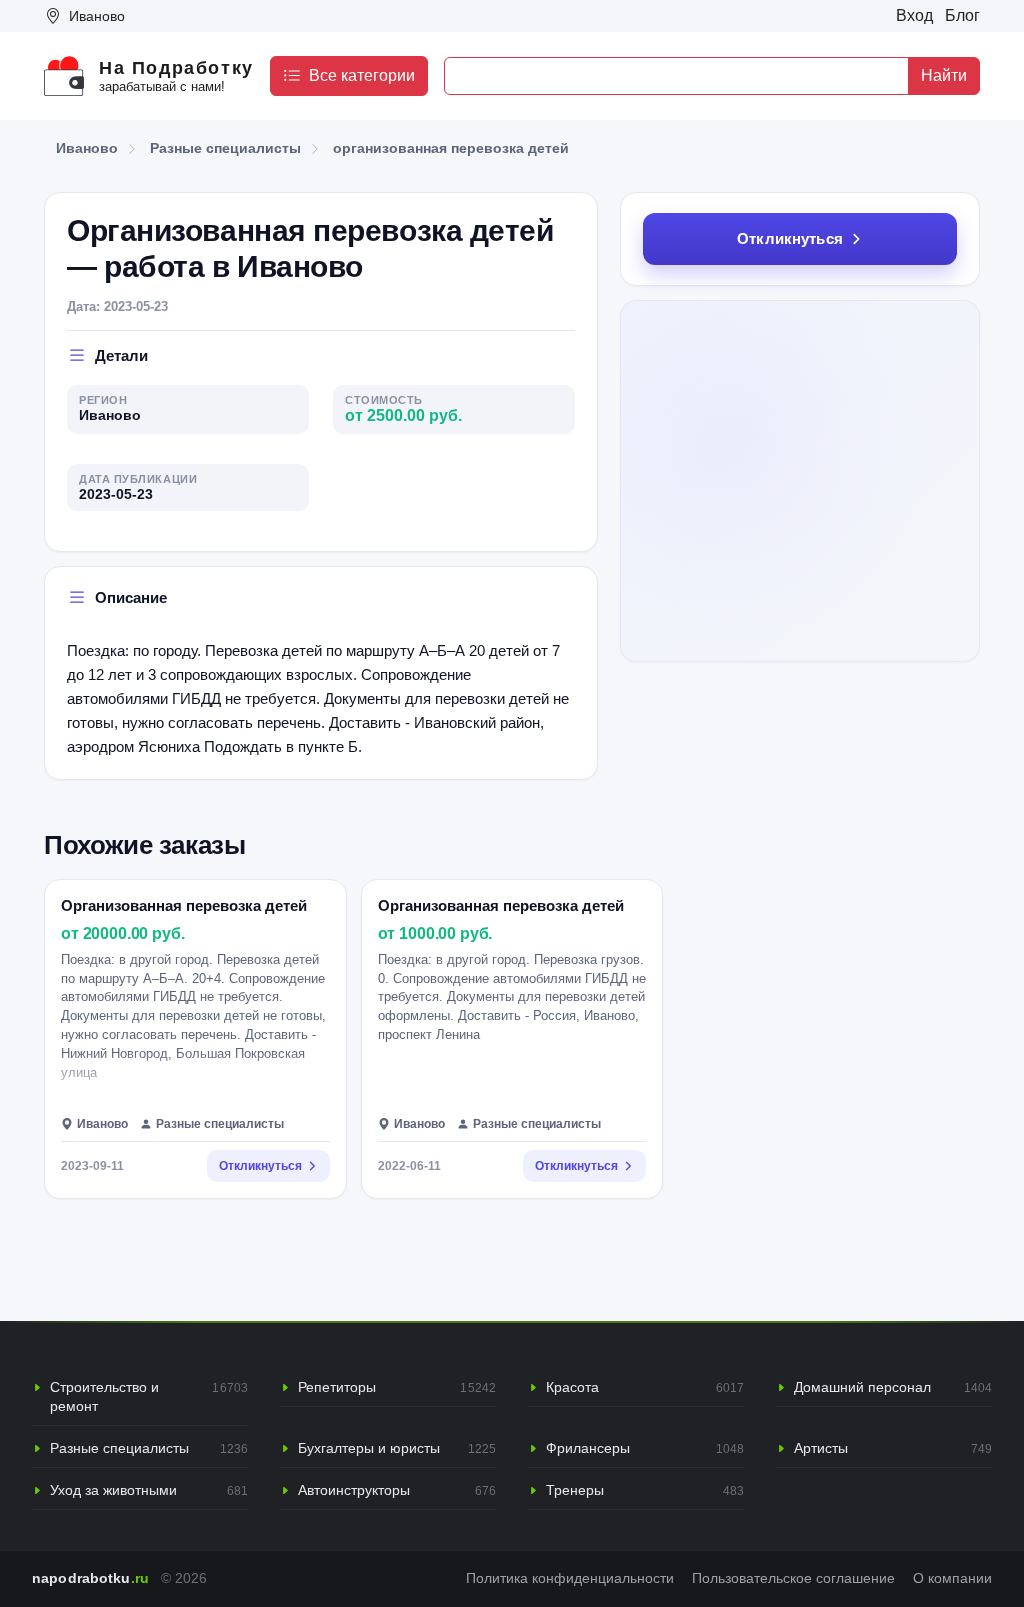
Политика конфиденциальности (570, 1578)
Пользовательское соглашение (793, 1578)
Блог (962, 15)
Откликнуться (790, 238)
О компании (952, 1578)
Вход (914, 15)
